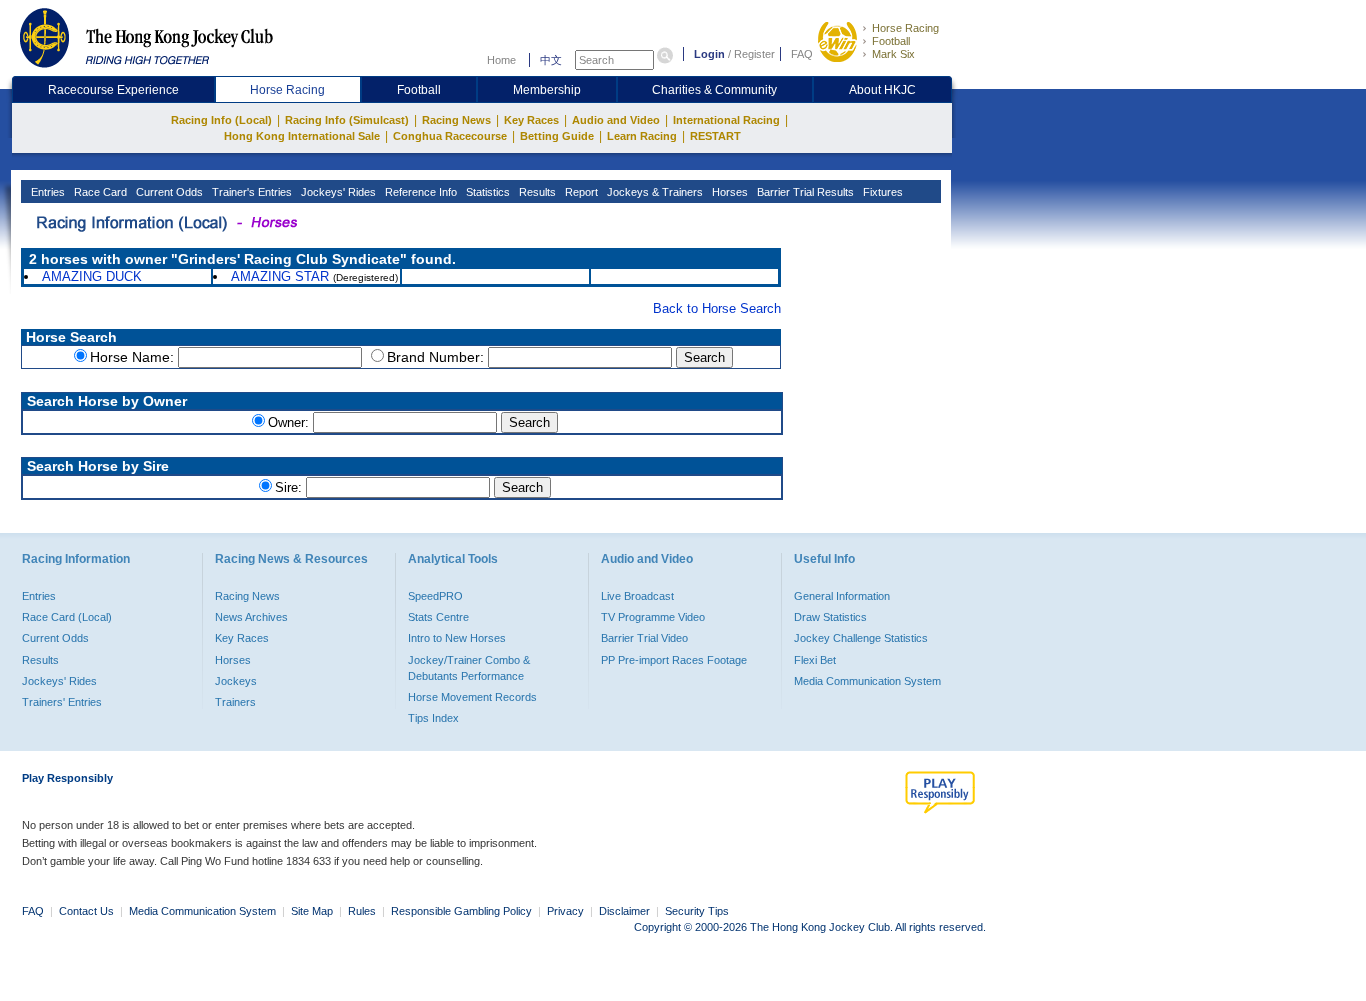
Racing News (456, 120)
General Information (842, 596)
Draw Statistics (830, 617)
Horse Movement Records (472, 697)
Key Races (531, 120)
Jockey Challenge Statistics (861, 638)
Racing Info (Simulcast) (347, 120)
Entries (46, 192)
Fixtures (881, 192)
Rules (363, 911)
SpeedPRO (435, 596)
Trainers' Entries (62, 702)
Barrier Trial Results (804, 192)
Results (536, 192)
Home (501, 60)
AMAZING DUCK (92, 276)
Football (891, 41)
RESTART (715, 136)
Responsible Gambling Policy (461, 911)
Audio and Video (616, 120)
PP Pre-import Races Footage (674, 660)
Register (754, 54)
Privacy (565, 911)
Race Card (99, 192)
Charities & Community (714, 90)
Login (709, 54)
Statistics (486, 192)
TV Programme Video (653, 617)
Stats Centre (438, 617)
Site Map (312, 911)
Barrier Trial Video (644, 638)
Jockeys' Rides (337, 192)
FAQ (802, 54)
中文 (551, 60)
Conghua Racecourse (450, 136)
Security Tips (697, 911)
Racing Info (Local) (221, 120)
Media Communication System (867, 681)
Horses (728, 192)
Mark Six (893, 54)
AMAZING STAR (280, 276)
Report (580, 192)
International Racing (726, 120)
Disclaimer (624, 911)
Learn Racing (642, 136)
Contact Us (86, 911)
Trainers (235, 702)
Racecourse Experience (113, 90)
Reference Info (419, 192)
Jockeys (236, 681)
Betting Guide (557, 136)
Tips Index (433, 718)
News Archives (251, 617)
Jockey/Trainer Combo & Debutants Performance (469, 668)
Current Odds (168, 192)
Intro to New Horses (457, 638)
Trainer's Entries (250, 192)
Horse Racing (905, 28)
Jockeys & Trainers (653, 192)
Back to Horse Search (717, 308)
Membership (547, 90)
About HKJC (882, 90)
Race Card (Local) (67, 617)
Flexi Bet (815, 660)
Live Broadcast (637, 596)
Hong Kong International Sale (302, 136)
